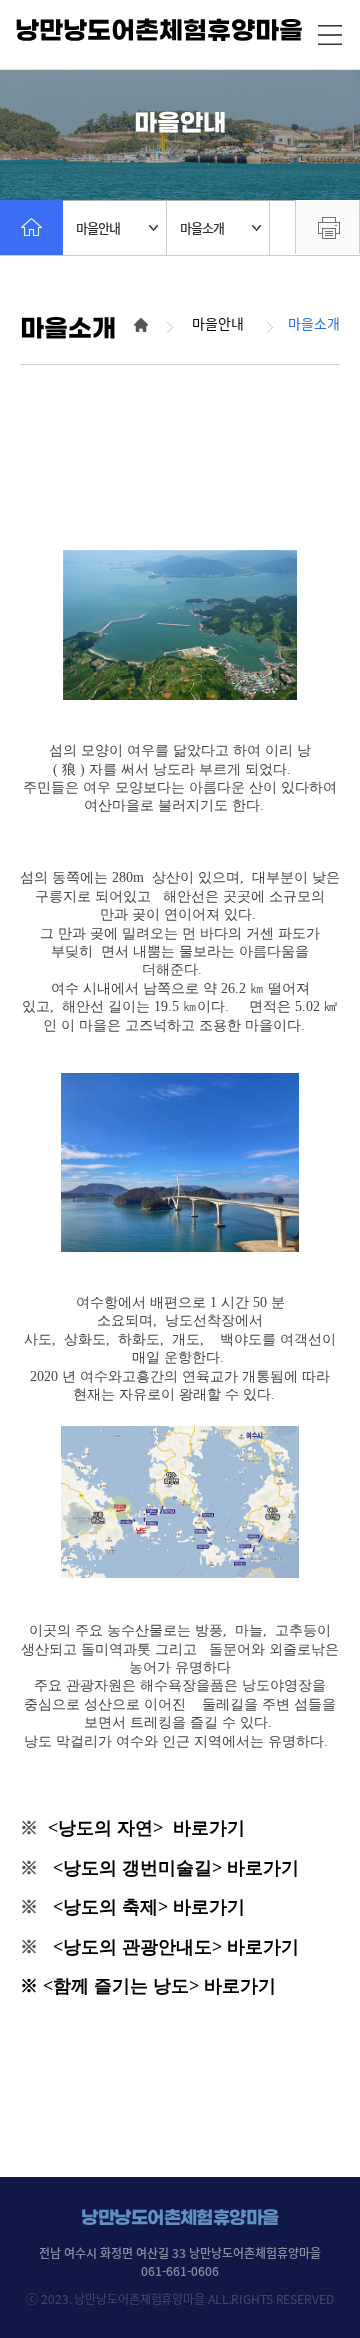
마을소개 (202, 227)
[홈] (31, 227)
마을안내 (98, 227)
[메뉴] (330, 35)
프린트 (327, 227)
